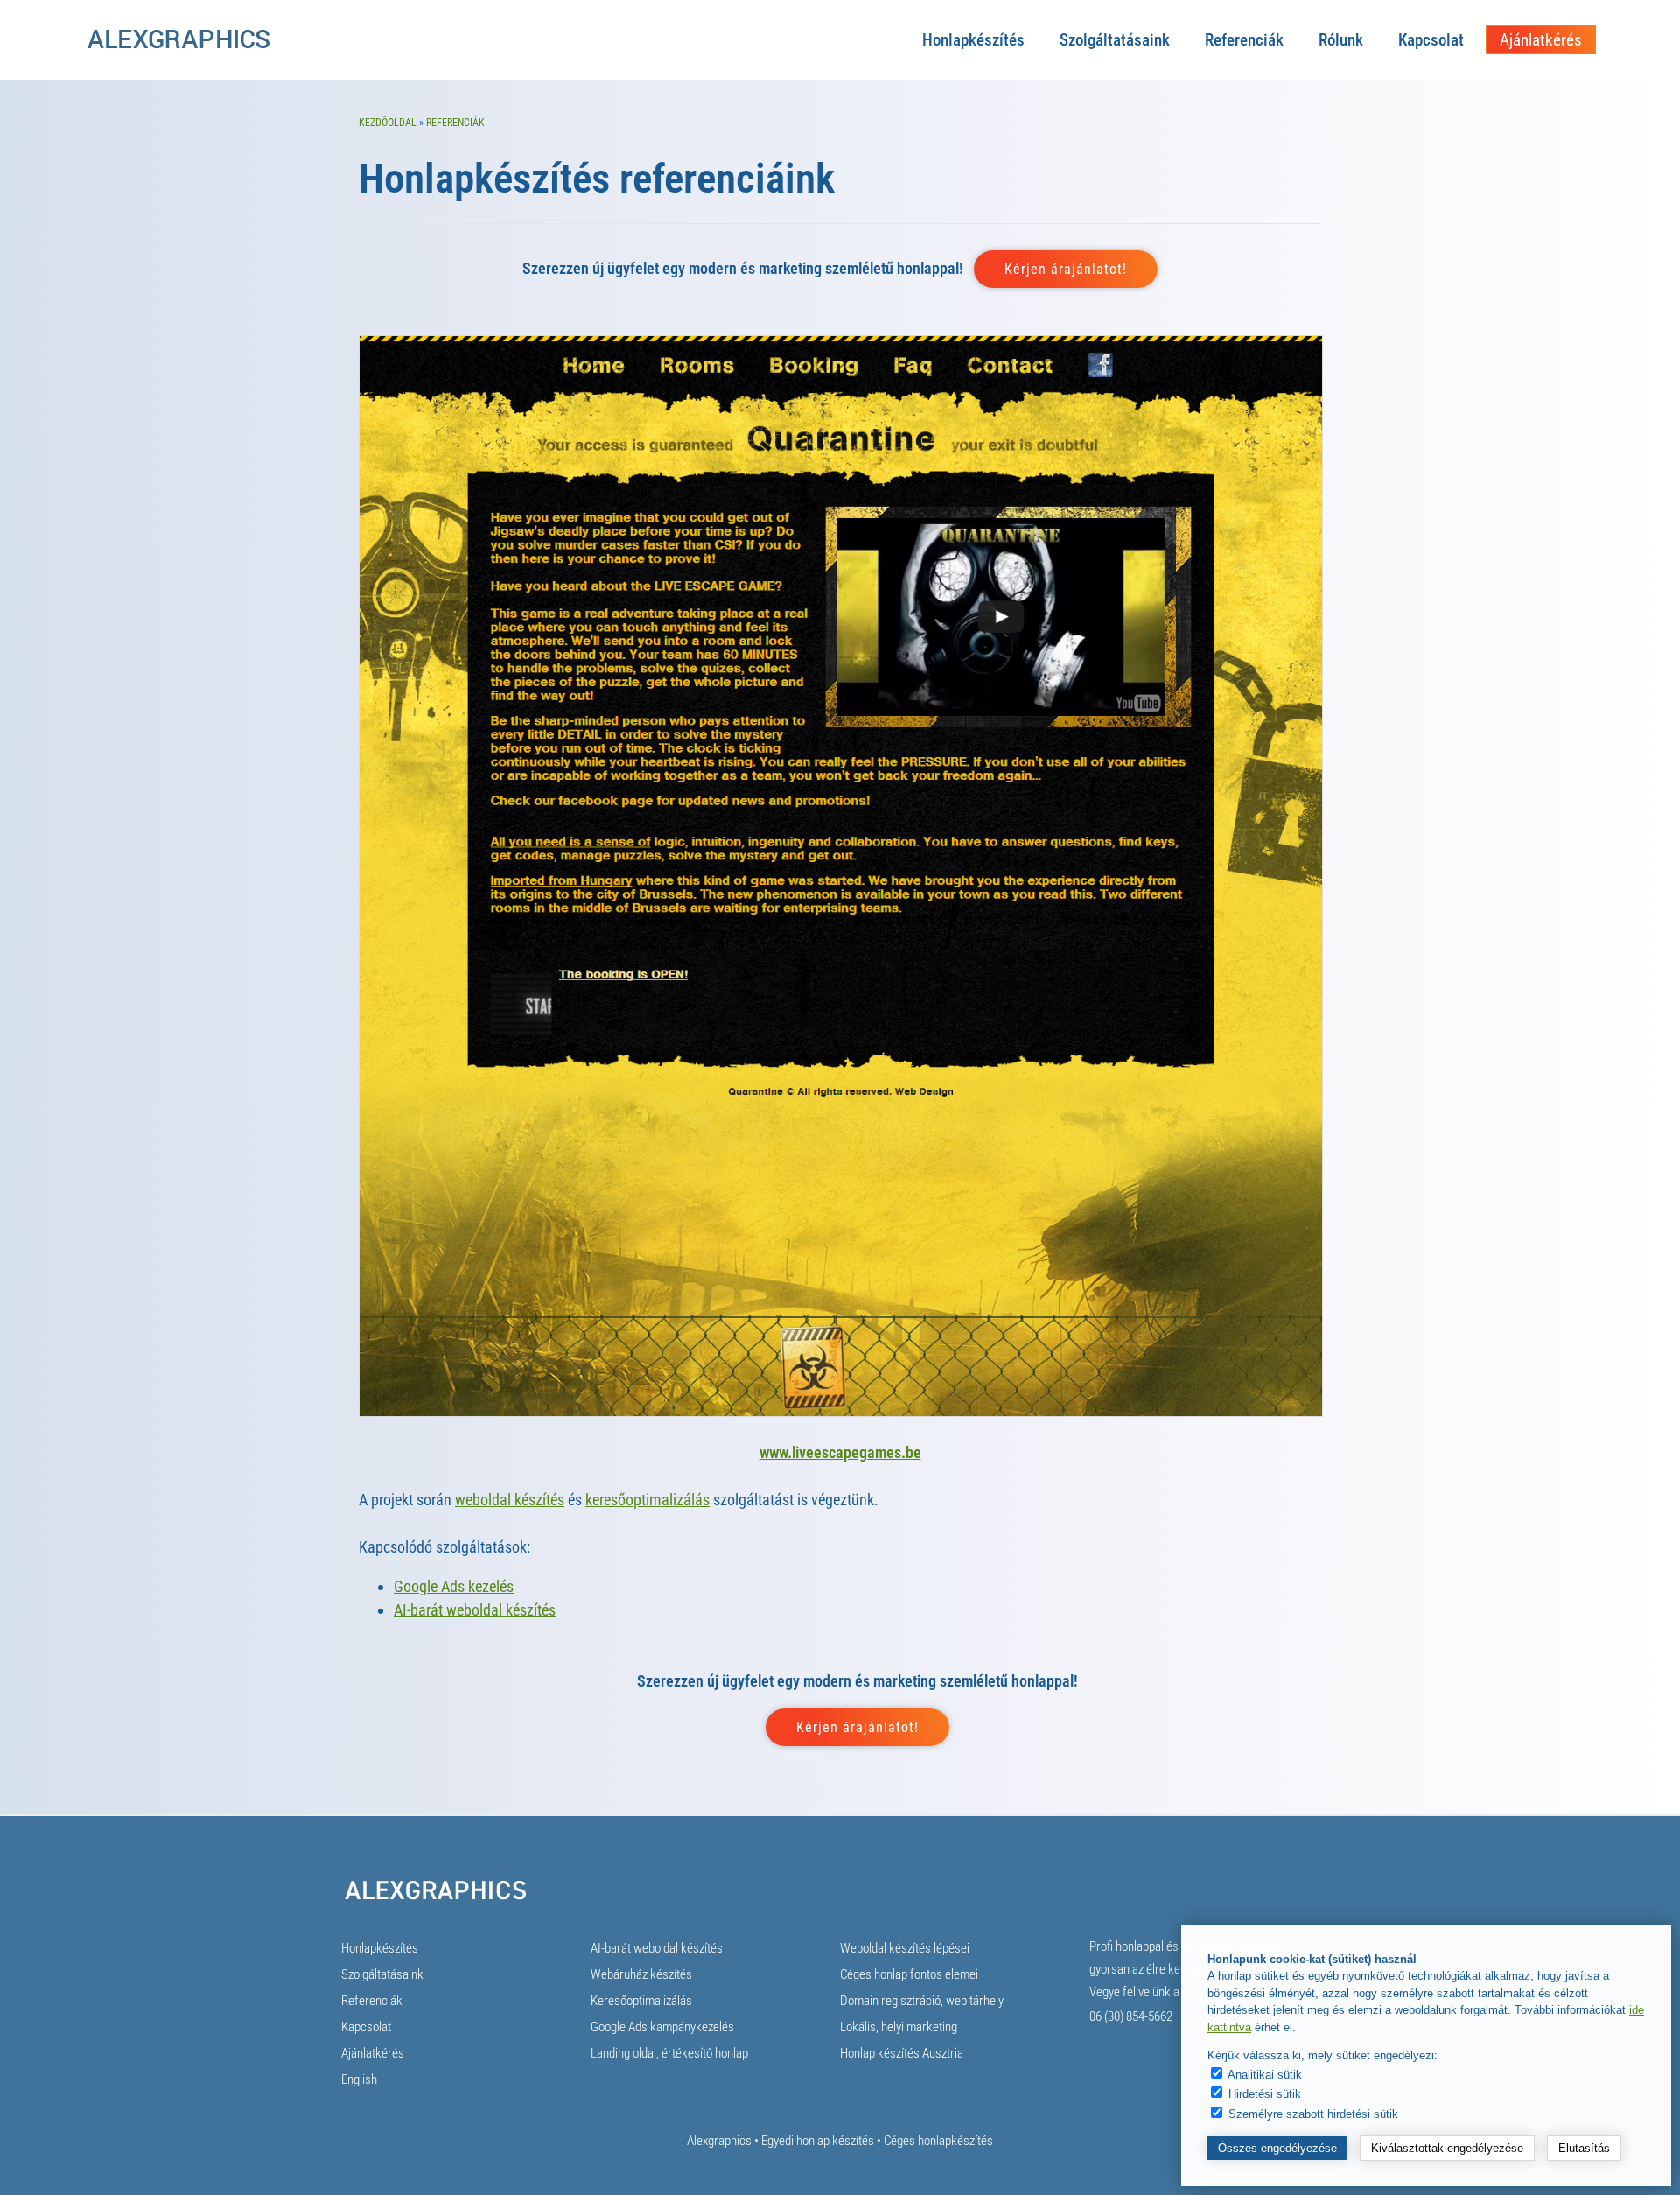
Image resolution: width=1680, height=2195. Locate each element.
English (359, 2079)
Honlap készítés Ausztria (902, 2053)
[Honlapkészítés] (178, 47)
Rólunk (1341, 40)
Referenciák (1244, 40)
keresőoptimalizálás (647, 1500)
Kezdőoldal (388, 123)
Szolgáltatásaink (1115, 40)
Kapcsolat (1431, 40)
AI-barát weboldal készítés (475, 1610)
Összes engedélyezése (1277, 2148)
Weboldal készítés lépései (905, 1948)
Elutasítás (1584, 2148)
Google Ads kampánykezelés (662, 2027)
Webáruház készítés (641, 1974)
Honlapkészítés (973, 40)
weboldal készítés (510, 1500)
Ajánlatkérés (1541, 40)
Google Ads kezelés (454, 1586)
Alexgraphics (719, 2141)
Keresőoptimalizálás (641, 2001)
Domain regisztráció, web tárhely (922, 2001)
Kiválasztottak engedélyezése (1447, 2148)
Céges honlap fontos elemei (909, 1974)
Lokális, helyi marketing (899, 2027)
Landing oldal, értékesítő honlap (669, 2053)
